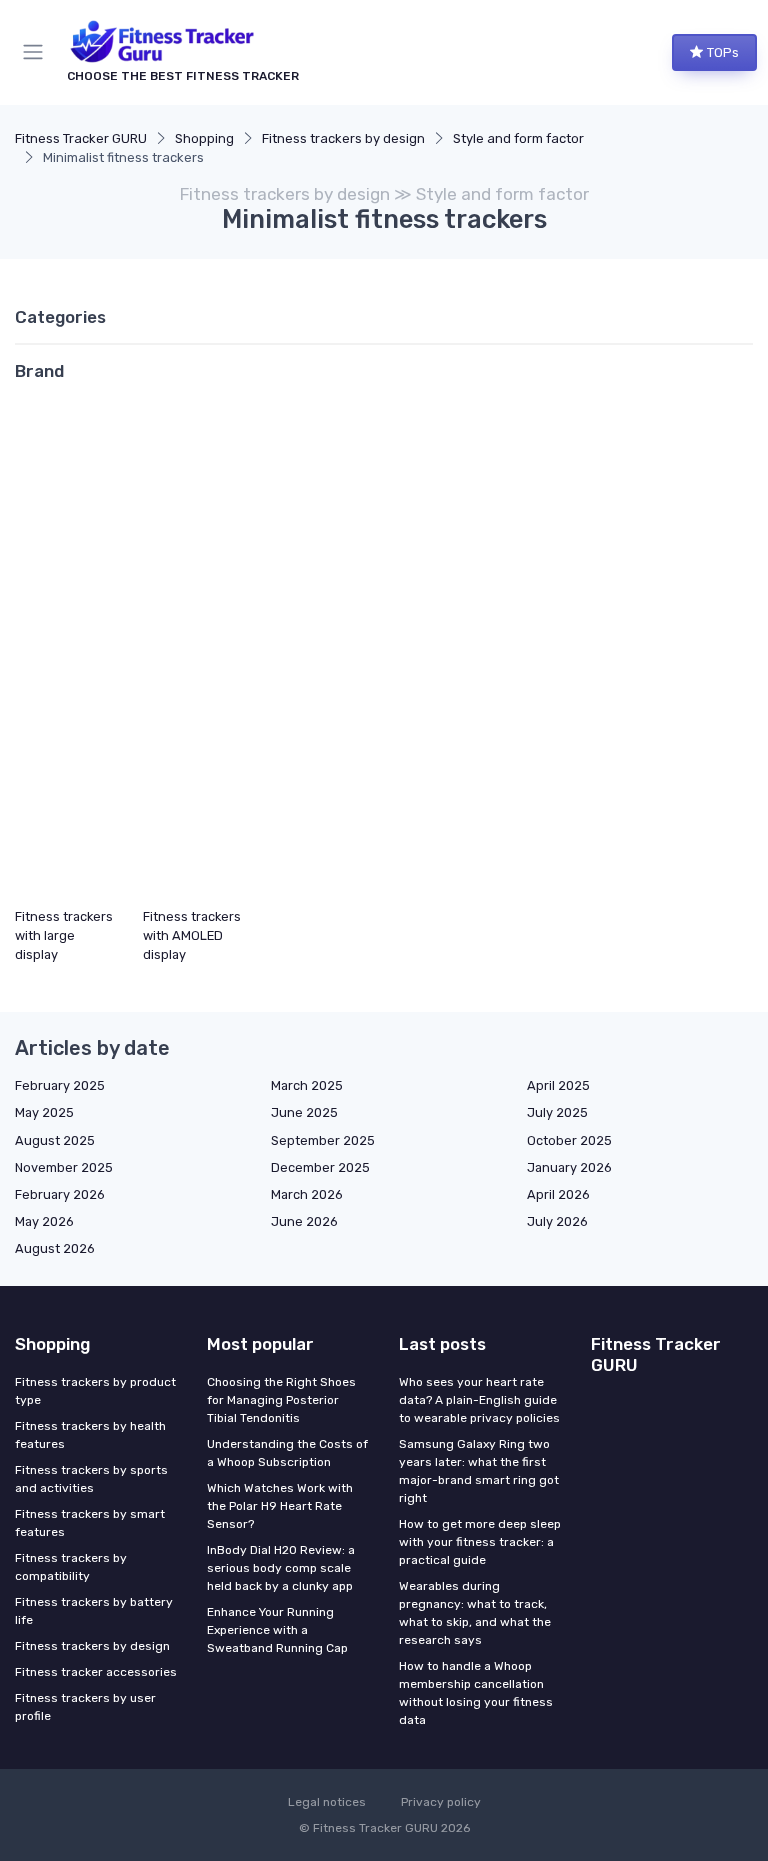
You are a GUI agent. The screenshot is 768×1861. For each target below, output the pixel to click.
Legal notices (327, 1802)
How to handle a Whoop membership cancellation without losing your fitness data (476, 1693)
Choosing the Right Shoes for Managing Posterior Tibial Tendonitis (281, 1400)
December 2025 (320, 1167)
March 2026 (307, 1194)
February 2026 (60, 1194)
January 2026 (569, 1167)
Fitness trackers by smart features (90, 1523)
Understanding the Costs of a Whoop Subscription (287, 1453)
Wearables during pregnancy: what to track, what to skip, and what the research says (475, 1613)
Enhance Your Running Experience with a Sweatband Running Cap (277, 1630)
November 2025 (64, 1167)
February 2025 (60, 1085)
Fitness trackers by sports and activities (91, 1479)
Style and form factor (518, 138)
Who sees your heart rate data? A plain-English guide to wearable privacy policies (479, 1400)
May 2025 (44, 1112)
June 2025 (304, 1112)
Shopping (204, 138)
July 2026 (557, 1221)
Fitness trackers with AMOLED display (192, 935)
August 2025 (55, 1140)
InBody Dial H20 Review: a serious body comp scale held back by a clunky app (281, 1568)
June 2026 (304, 1221)
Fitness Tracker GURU (81, 138)
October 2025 (569, 1140)
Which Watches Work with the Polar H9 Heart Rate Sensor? (280, 1506)
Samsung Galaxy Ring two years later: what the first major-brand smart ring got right (479, 1471)
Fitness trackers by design (343, 138)
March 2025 (307, 1085)
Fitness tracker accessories (96, 1672)
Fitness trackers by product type (95, 1391)
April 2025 (558, 1085)
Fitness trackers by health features (90, 1435)
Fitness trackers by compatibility (71, 1567)
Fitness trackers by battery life (94, 1611)
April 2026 (558, 1194)
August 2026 (55, 1248)
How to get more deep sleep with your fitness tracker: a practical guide (480, 1542)
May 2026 (44, 1221)
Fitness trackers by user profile (85, 1707)
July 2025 (557, 1112)
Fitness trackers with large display (64, 935)
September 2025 (323, 1140)
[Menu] (37, 52)
